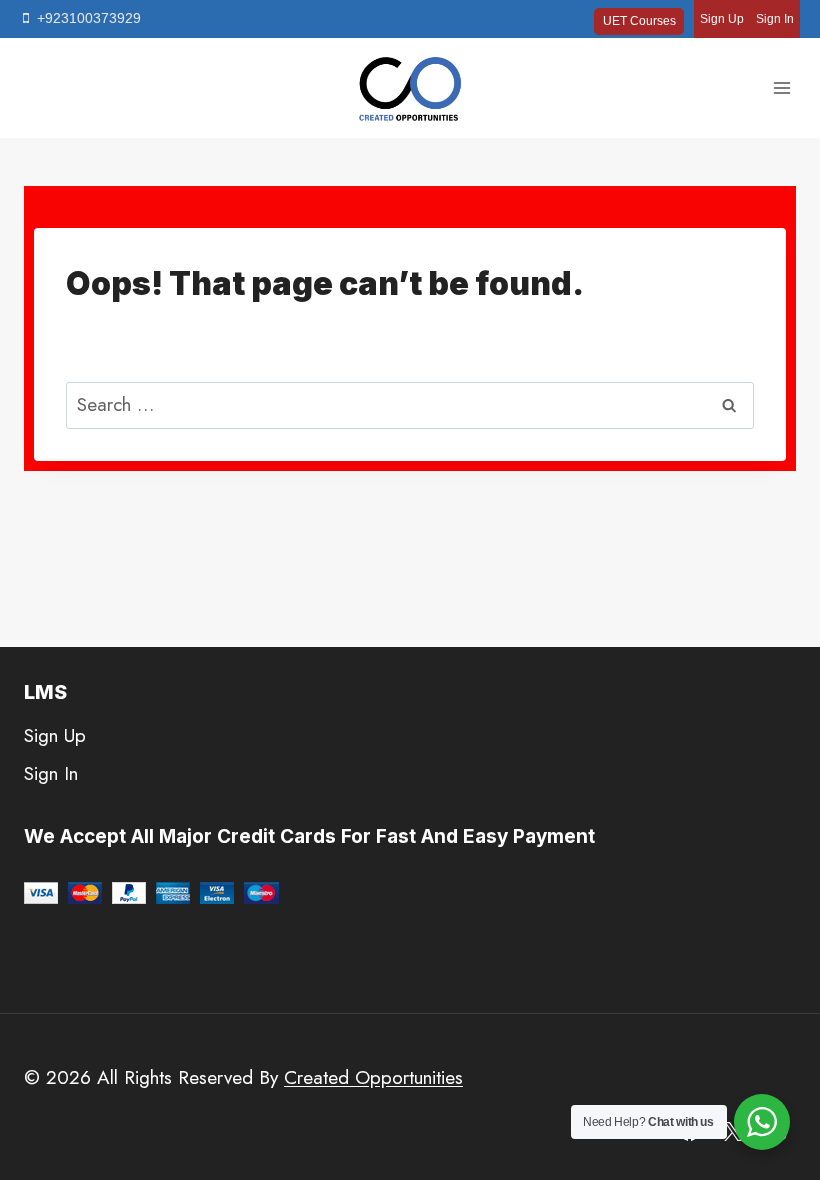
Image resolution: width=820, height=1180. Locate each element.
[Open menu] (781, 88)
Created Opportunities (373, 1077)
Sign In (775, 19)
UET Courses (639, 21)
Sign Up (722, 19)
